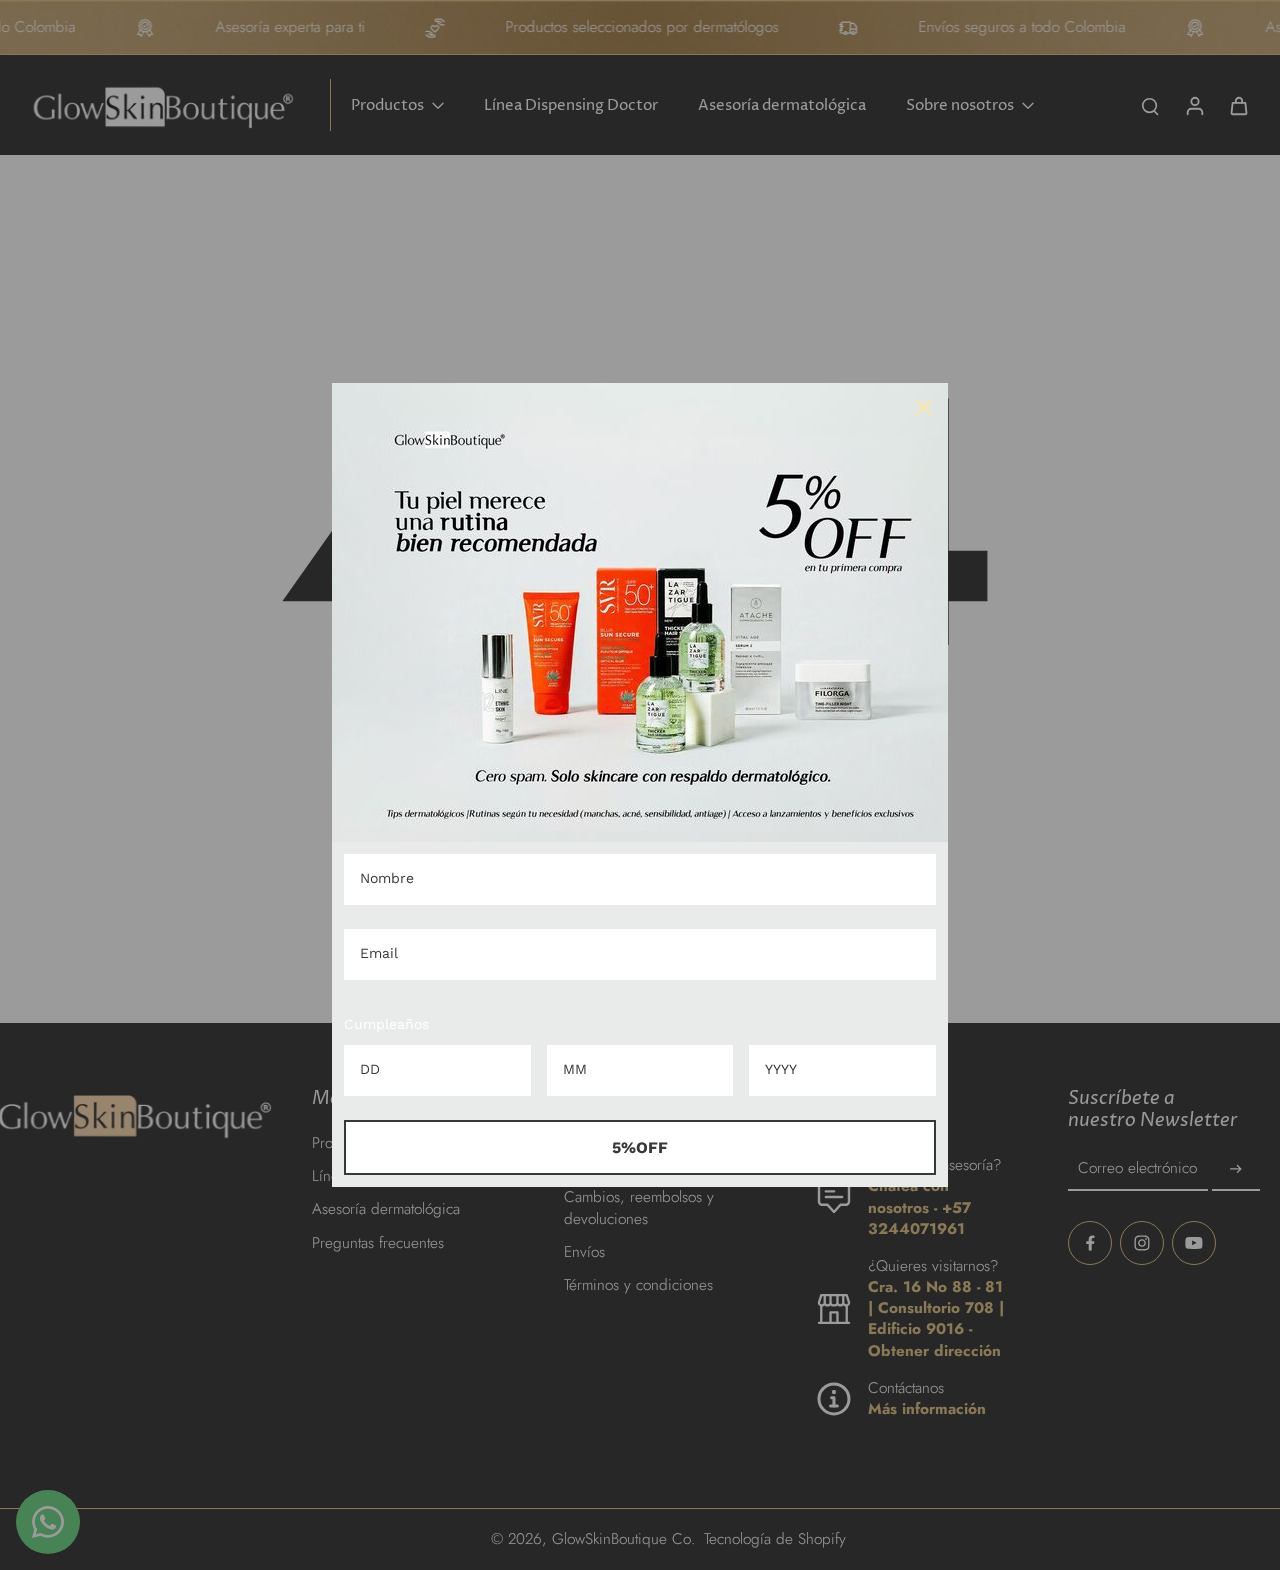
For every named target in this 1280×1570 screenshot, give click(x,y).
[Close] (924, 407)
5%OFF (640, 1147)
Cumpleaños (386, 1024)
